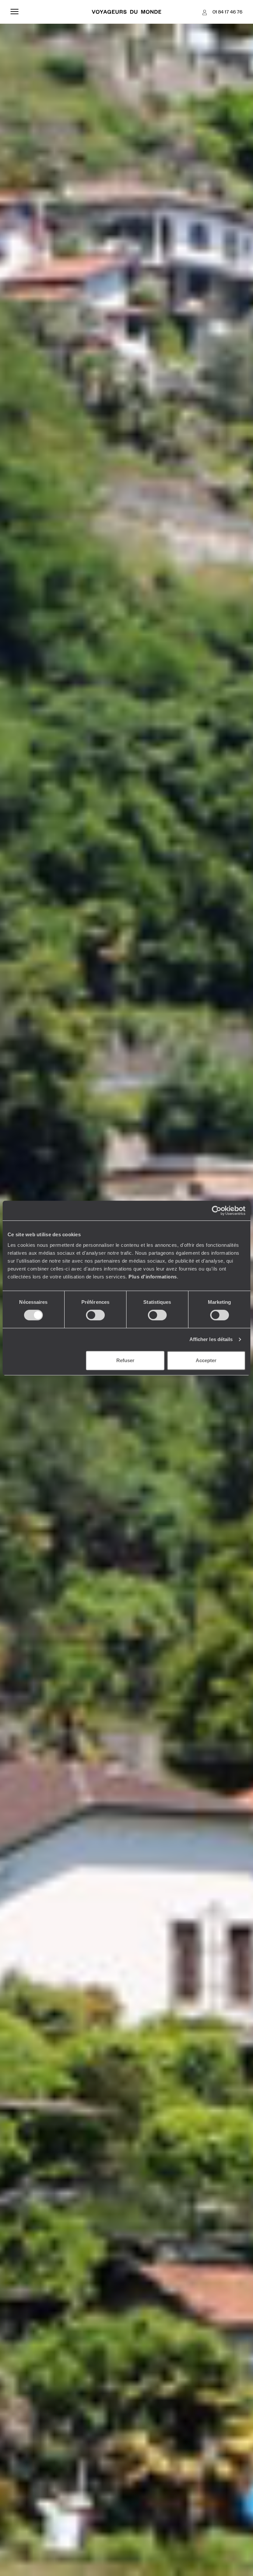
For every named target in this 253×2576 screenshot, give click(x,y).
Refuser (125, 1360)
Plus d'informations (153, 1277)
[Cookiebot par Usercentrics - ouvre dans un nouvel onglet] (217, 1211)
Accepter (206, 1360)
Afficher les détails (211, 1339)
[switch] (95, 1315)
